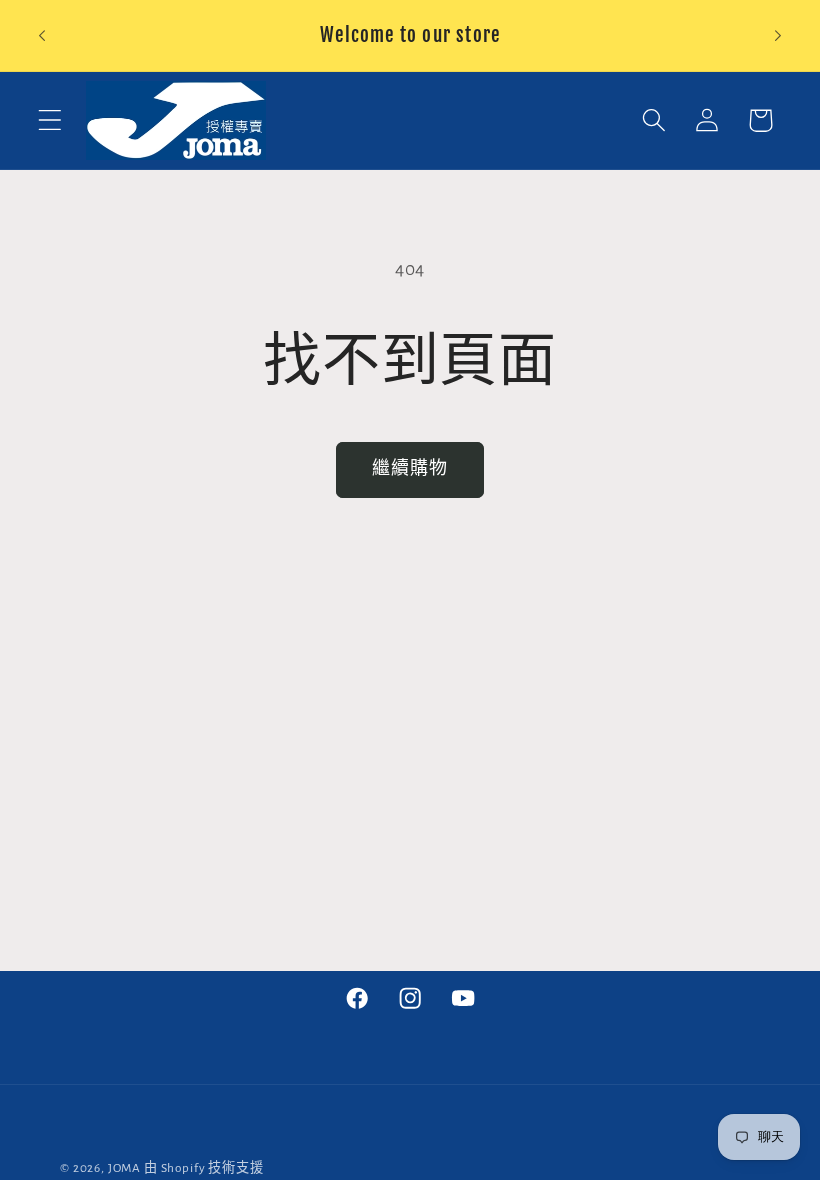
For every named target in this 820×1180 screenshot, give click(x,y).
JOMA (124, 1168)
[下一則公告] (778, 36)
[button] (50, 120)
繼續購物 (410, 469)
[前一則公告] (42, 36)
